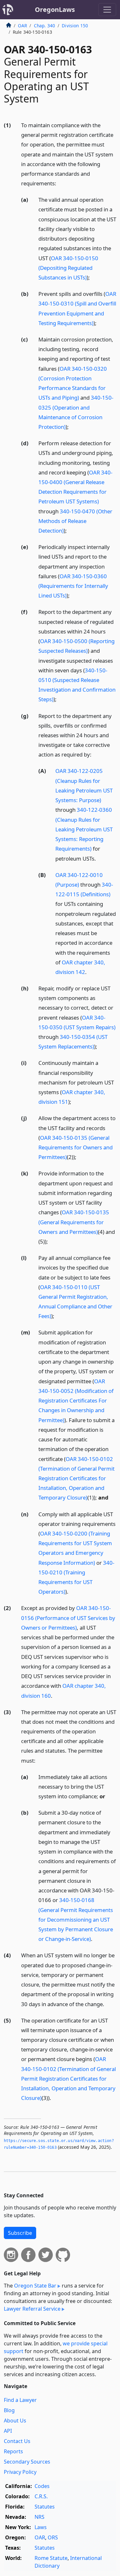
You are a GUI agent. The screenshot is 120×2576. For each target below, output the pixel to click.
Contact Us (17, 2441)
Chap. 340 (44, 26)
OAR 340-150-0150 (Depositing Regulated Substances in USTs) (68, 268)
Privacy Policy (20, 2472)
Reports (13, 2451)
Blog (9, 2410)
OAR (22, 26)
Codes (42, 2486)
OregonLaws (55, 9)
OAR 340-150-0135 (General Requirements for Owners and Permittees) (76, 1147)
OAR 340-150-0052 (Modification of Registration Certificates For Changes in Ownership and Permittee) (76, 1401)
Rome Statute (51, 2558)
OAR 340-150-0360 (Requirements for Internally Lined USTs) (73, 586)
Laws (41, 2527)
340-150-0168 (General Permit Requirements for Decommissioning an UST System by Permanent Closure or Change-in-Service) (76, 1919)
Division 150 (75, 26)
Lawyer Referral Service (32, 2309)
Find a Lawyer (20, 2400)
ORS (53, 2537)
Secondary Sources (27, 2462)
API (8, 2431)
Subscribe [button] (20, 2233)
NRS (40, 2517)
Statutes (45, 2507)
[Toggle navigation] (107, 10)
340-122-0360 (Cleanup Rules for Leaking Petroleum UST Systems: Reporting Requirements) (84, 829)
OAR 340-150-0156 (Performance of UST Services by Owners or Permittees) (68, 1618)
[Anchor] (60, 183)
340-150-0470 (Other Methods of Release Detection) (75, 521)
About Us (15, 2421)
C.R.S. (41, 2496)
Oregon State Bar (35, 2286)
